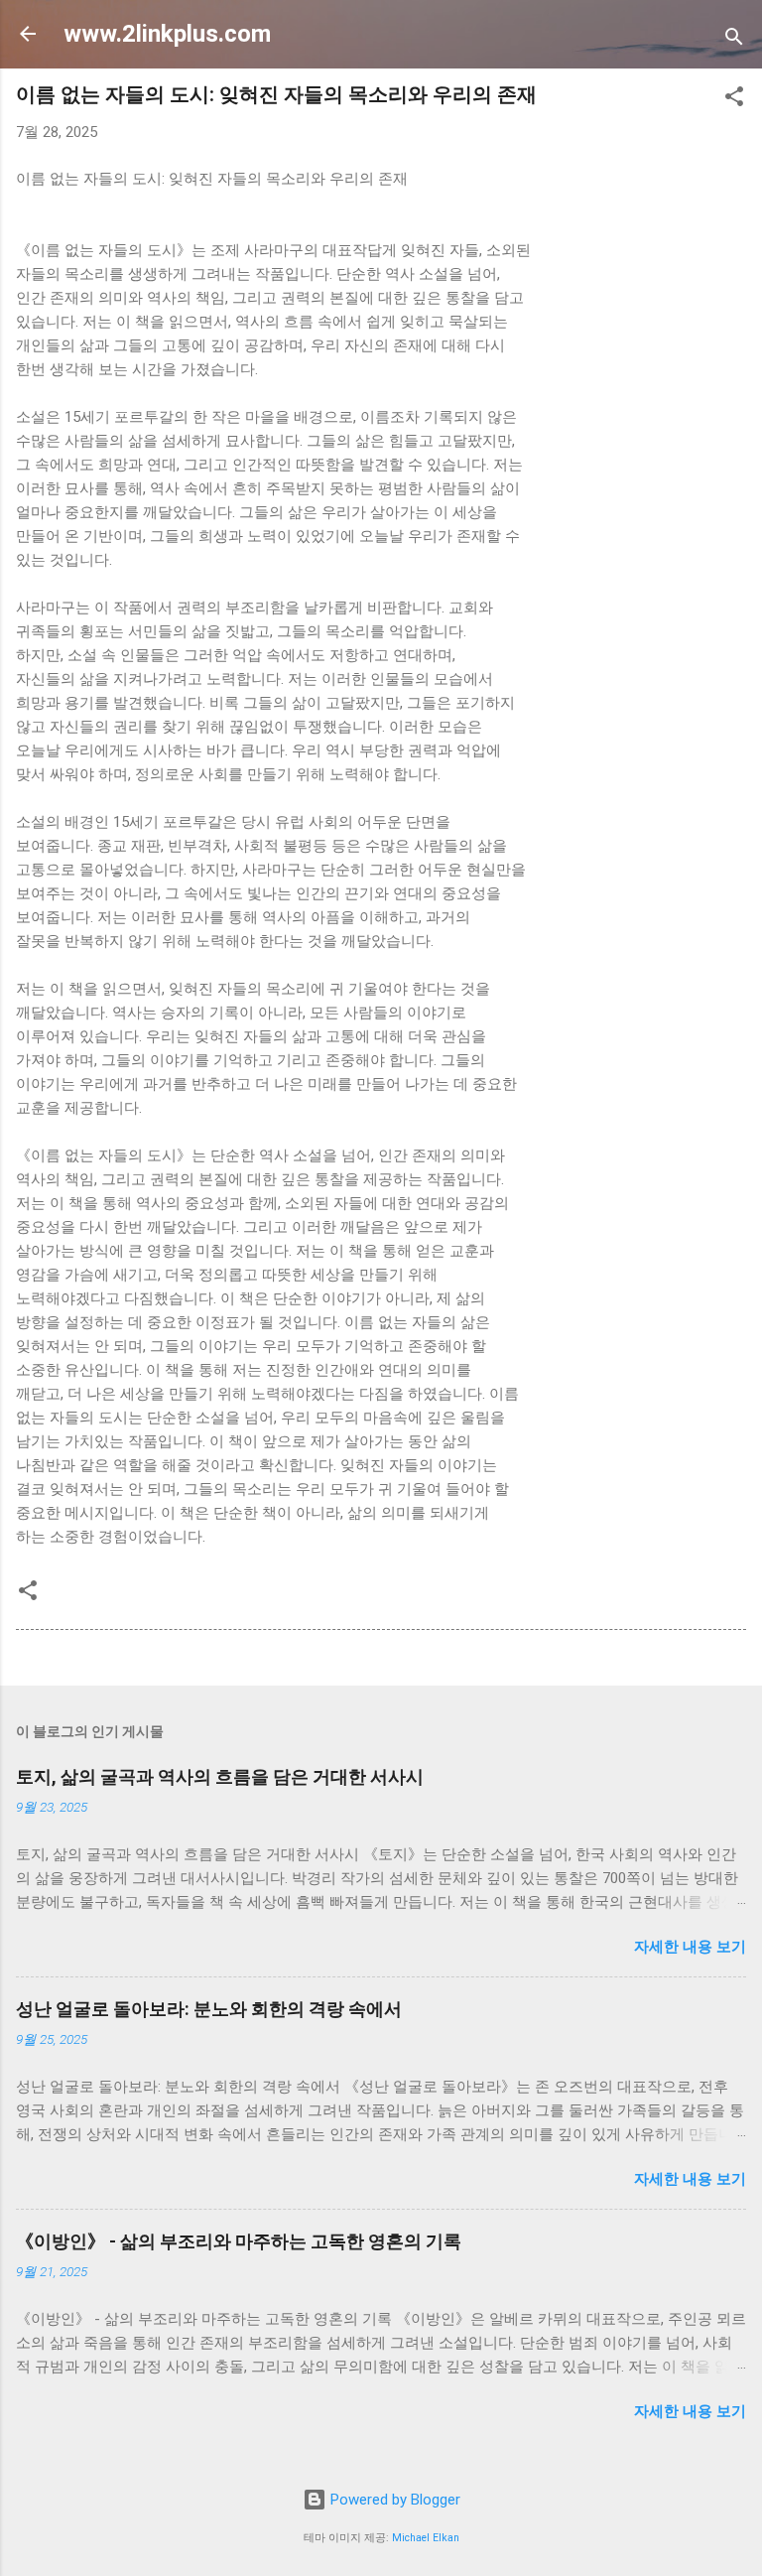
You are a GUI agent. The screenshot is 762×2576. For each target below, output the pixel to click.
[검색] (734, 40)
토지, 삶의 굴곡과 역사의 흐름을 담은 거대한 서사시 (220, 1776)
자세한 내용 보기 (690, 1947)
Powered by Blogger (393, 2500)
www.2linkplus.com (167, 34)
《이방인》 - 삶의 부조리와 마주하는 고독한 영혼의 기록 (239, 2241)
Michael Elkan (426, 2538)
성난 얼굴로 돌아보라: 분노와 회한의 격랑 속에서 (209, 2009)
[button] (734, 100)
